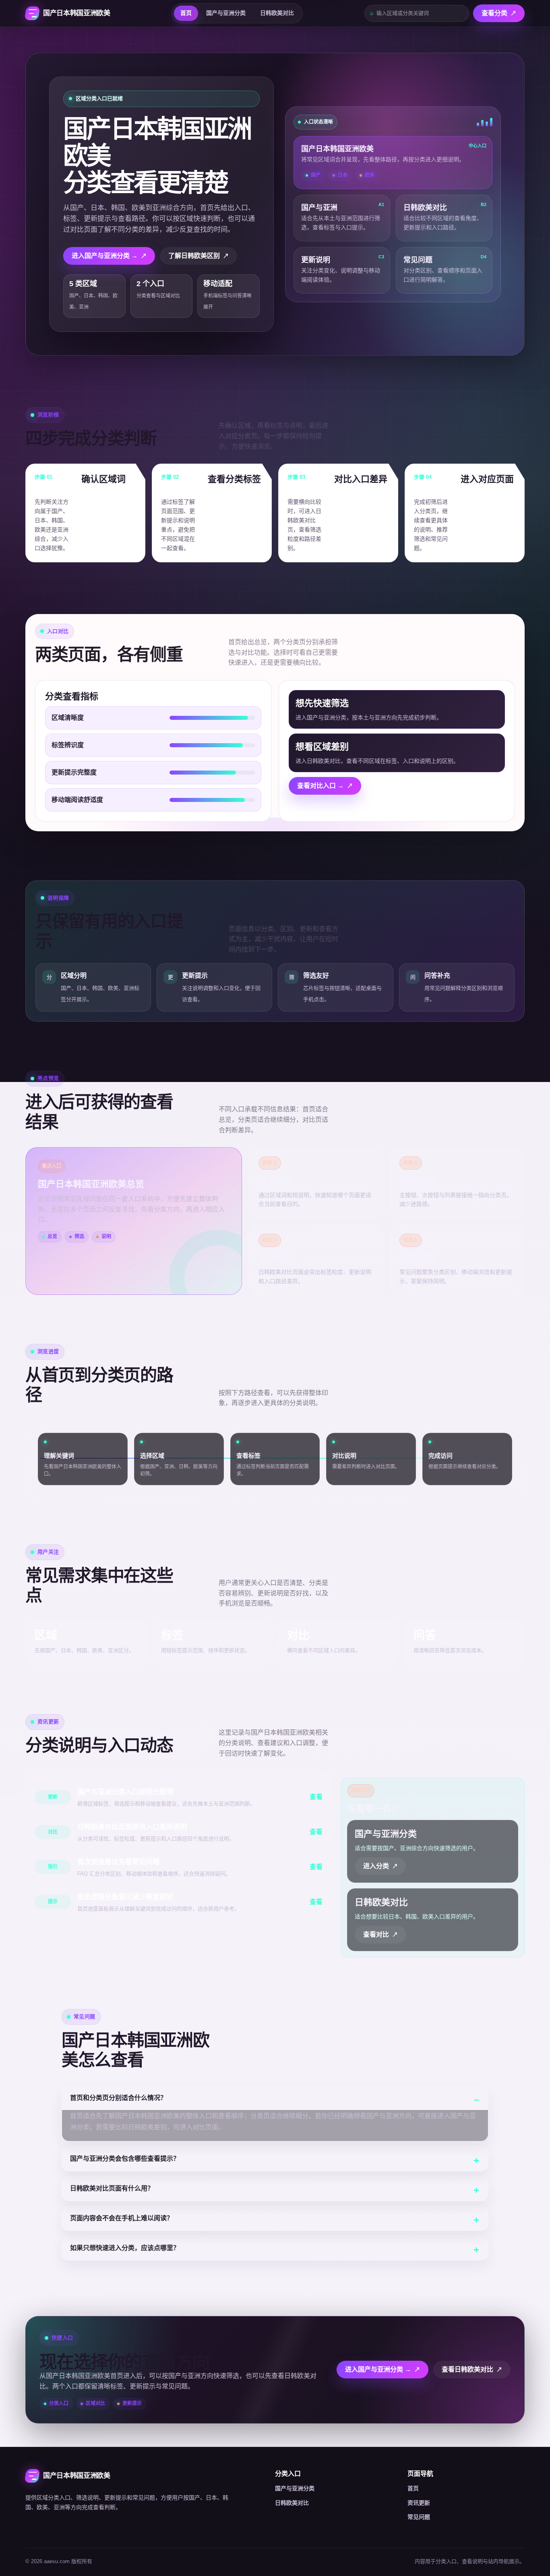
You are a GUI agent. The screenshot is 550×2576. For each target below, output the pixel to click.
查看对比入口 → (320, 786)
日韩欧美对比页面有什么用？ (112, 2188)
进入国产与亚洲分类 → (105, 256)
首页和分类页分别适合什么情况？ (118, 2098)
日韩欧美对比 (277, 13)
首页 (186, 13)
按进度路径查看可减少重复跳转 (125, 1897)
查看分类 (494, 13)
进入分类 (376, 1866)
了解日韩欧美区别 (194, 256)
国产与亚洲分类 (226, 13)
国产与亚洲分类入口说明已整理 (125, 1792)
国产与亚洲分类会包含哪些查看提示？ (125, 2159)
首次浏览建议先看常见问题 (118, 1862)
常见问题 (419, 2517)
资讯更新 (419, 2503)
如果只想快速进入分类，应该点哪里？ (125, 2248)
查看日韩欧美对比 (467, 2369)
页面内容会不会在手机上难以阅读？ (122, 2218)
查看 (316, 1797)
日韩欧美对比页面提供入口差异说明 (132, 1827)
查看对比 (376, 1934)
